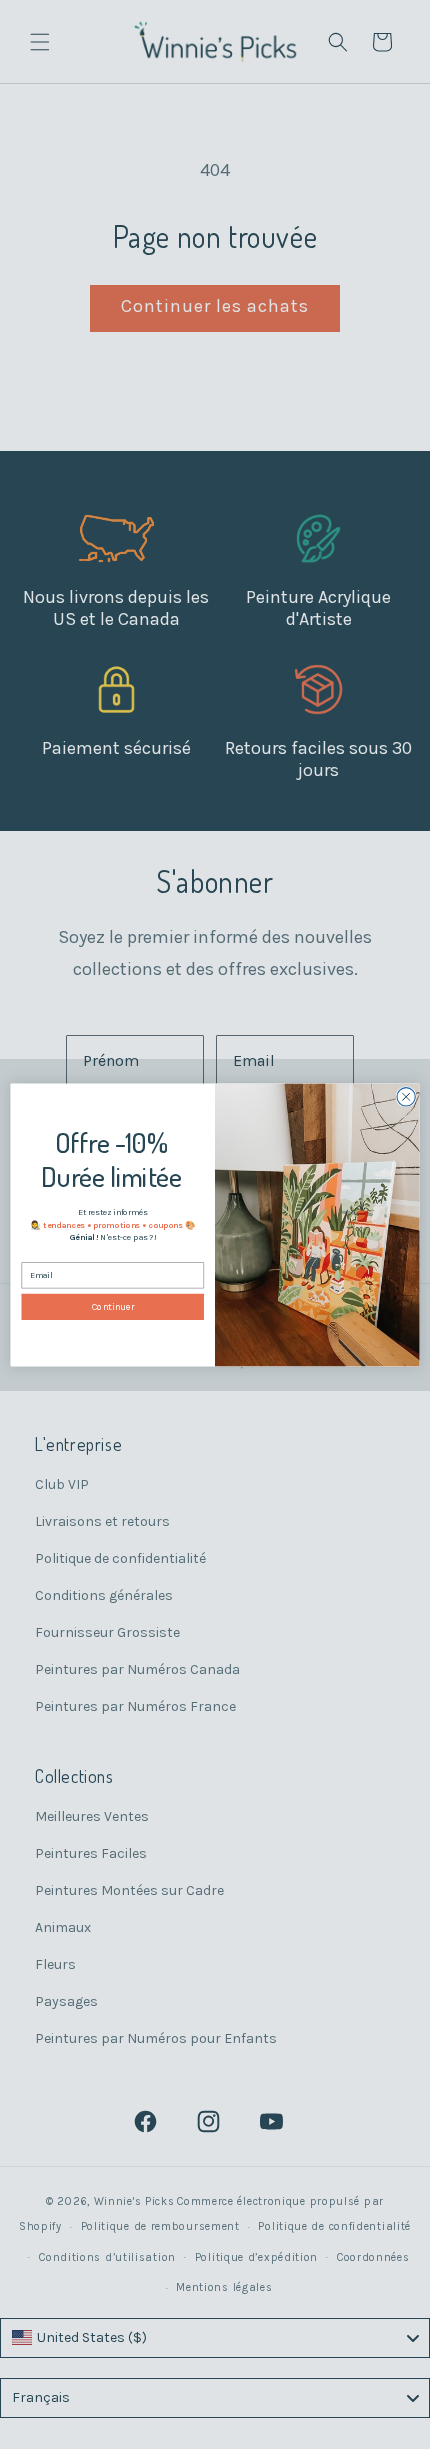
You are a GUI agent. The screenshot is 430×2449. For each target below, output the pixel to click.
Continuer (113, 1307)
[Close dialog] (406, 1096)
